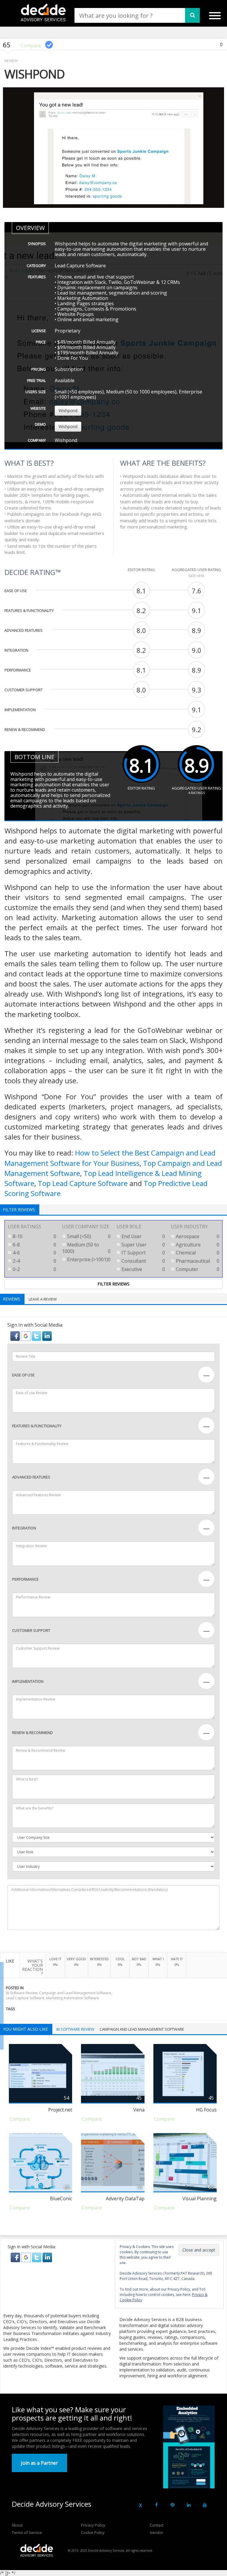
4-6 (34, 1253)
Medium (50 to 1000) (86, 1248)
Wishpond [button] (68, 410)
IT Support (143, 1253)
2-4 (34, 1261)
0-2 (34, 1269)
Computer (197, 1269)
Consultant (143, 1261)
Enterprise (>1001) (88, 1259)
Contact (157, 2525)
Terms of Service (27, 2532)
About (17, 2525)
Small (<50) (88, 1236)
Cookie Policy (93, 2532)
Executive (143, 1269)
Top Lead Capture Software (83, 1183)
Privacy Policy (93, 2525)
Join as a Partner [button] (39, 2463)
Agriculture (197, 1245)
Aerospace (197, 1236)
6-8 (34, 1245)
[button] (16, 1336)
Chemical (197, 1253)
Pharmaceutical (197, 1261)
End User (143, 1236)
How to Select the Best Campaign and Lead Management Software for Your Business (110, 1158)
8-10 (34, 1236)
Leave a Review (43, 1299)
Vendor (157, 2532)
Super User (143, 1245)
